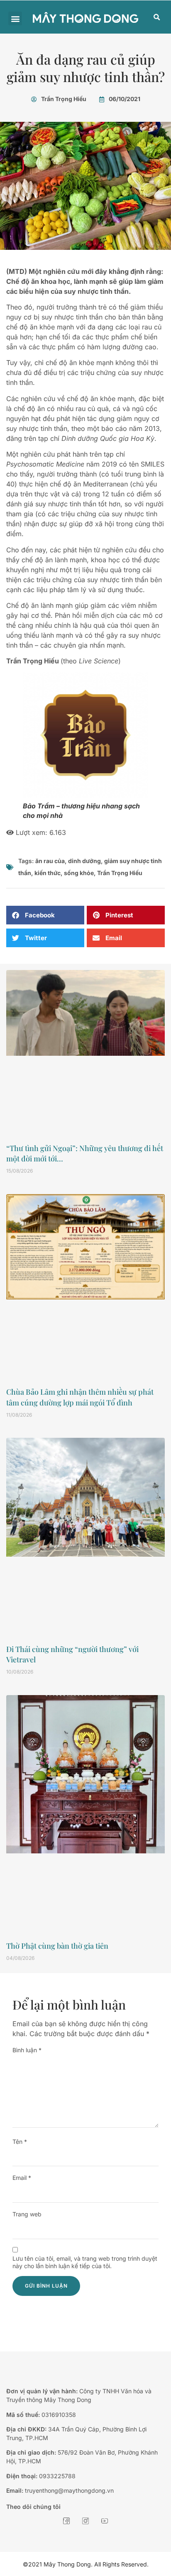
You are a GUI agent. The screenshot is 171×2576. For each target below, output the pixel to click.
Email (22, 2178)
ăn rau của (50, 861)
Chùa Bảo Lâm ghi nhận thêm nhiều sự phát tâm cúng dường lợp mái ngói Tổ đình (80, 1397)
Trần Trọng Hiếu (120, 873)
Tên (20, 2142)
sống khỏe (79, 873)
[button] (15, 18)
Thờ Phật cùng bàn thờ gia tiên (57, 1946)
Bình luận (27, 2050)
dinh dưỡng (84, 861)
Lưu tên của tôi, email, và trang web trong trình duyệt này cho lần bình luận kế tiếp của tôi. (85, 2262)
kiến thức (48, 873)
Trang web (27, 2214)
